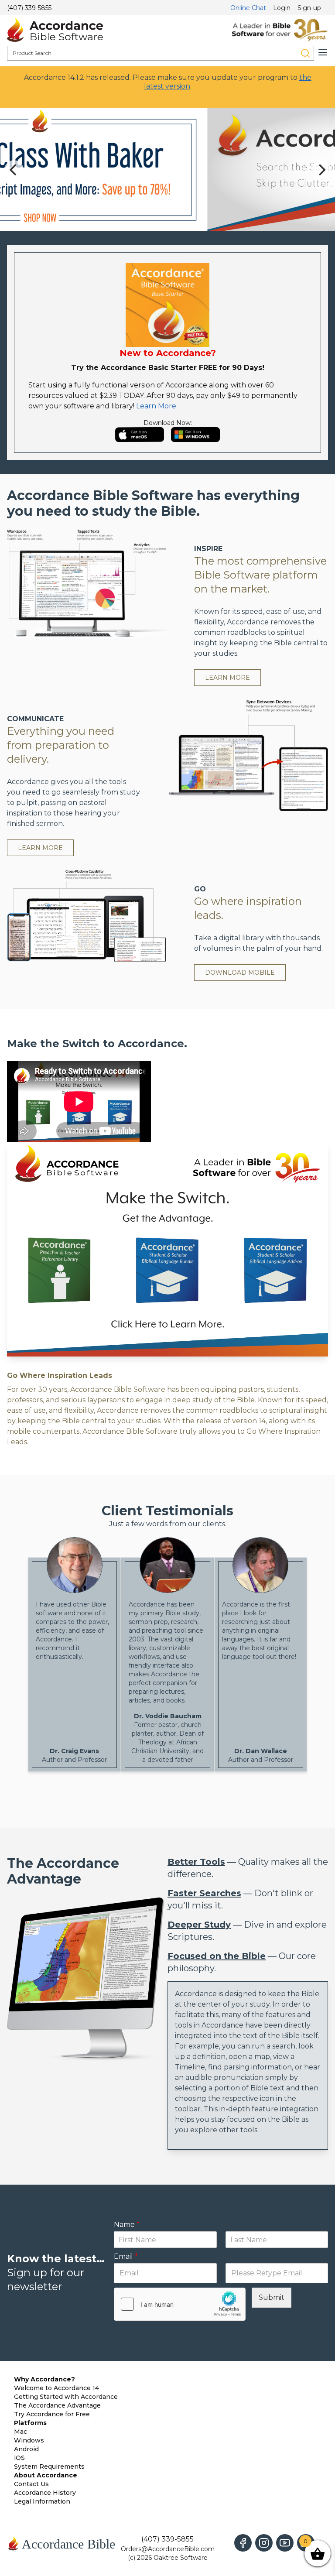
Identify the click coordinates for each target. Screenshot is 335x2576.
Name (127, 2225)
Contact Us (31, 2484)
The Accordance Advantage (57, 2405)
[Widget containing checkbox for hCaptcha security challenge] (180, 2304)
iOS (19, 2458)
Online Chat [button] (248, 8)
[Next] (321, 170)
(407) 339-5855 (29, 8)
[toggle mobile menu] (323, 52)
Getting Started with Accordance (66, 2397)
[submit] (305, 53)
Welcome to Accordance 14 (56, 2388)
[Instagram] (264, 2543)
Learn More (156, 406)
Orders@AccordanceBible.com (168, 2549)
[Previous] (14, 170)
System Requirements (49, 2466)
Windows (29, 2440)
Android (26, 2449)
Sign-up (309, 8)
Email (126, 2256)
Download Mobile (240, 973)
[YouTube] (285, 2543)
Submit (272, 2297)
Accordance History (45, 2493)
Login (282, 8)
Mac (21, 2432)
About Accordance (46, 2475)
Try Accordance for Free (52, 2414)
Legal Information (42, 2501)
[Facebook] (243, 2543)
